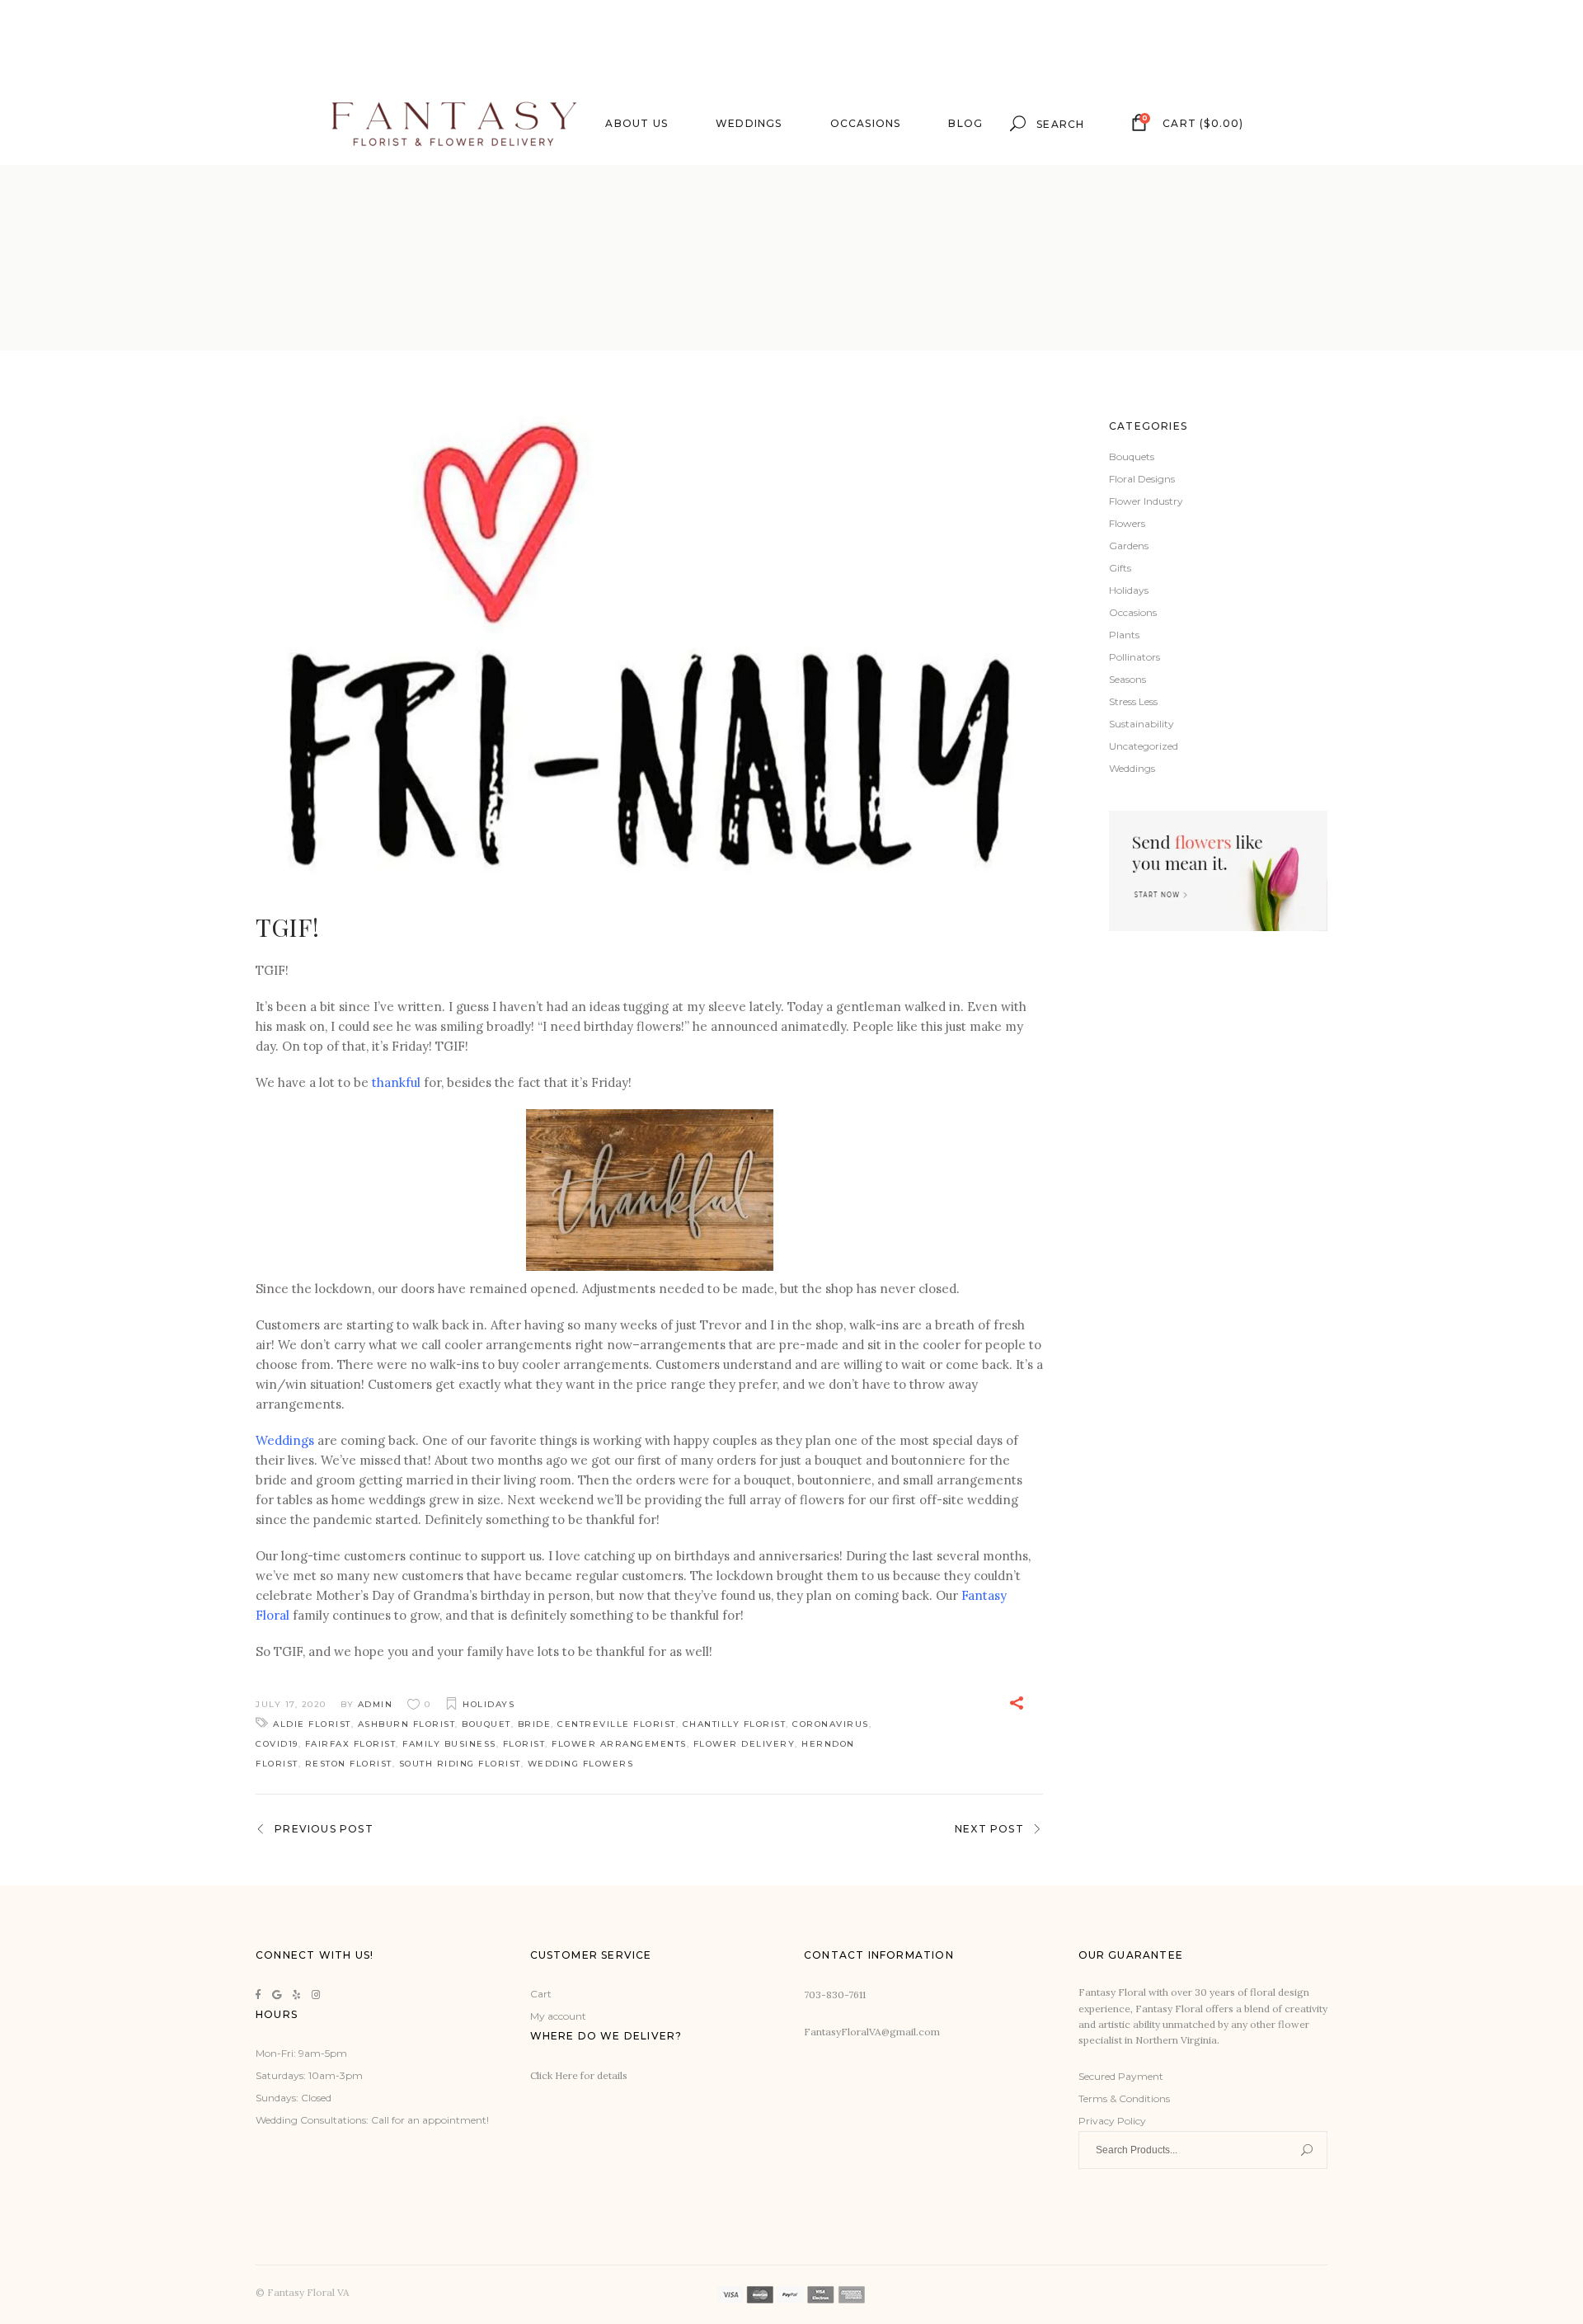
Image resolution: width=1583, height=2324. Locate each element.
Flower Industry (1146, 501)
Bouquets (1132, 456)
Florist (524, 1744)
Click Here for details (579, 2075)
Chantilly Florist (735, 1724)
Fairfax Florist (351, 1744)
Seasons (1127, 679)
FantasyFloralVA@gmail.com (872, 2032)
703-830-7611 (835, 1995)
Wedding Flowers (581, 1764)
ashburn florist (407, 1724)
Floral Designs (1142, 479)
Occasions (1133, 612)
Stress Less (1133, 701)
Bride (535, 1724)
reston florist (349, 1764)
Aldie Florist (312, 1724)
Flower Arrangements (619, 1744)
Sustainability (1141, 724)
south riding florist (460, 1764)
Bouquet (486, 1724)
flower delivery (745, 1744)
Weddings (285, 1440)
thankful (396, 1082)
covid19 (277, 1744)
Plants (1124, 635)
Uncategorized (1144, 746)
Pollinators (1134, 657)
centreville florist (617, 1724)
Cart (541, 1994)
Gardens (1129, 546)
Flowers (1127, 523)
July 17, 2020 (291, 1704)
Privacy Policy (1112, 2121)
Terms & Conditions (1124, 2098)
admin (376, 1704)
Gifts (1120, 568)
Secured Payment (1121, 2076)
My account (558, 2016)
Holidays (489, 1704)
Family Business (449, 1744)
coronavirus (831, 1724)
